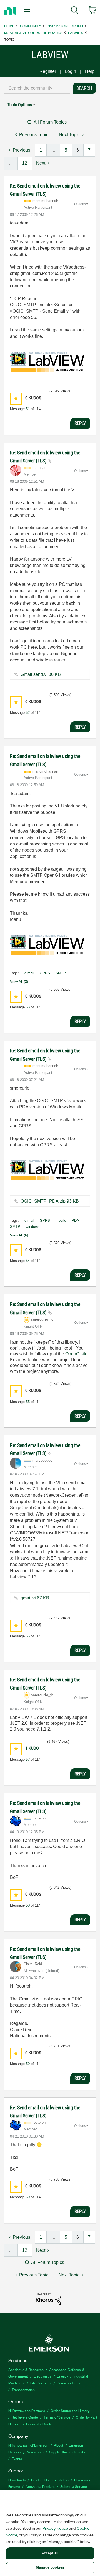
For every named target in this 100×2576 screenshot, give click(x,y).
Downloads (17, 2480)
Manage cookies (50, 2567)
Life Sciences (41, 2383)
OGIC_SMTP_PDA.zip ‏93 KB (50, 1201)
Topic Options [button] (20, 105)
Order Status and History (70, 2410)
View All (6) (19, 1235)
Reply (80, 423)
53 (28, 1007)
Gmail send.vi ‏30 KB (41, 674)
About (59, 2445)
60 (28, 2197)
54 (28, 1261)
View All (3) (19, 982)
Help (90, 71)
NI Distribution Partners (27, 2410)
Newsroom (35, 2452)
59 (28, 2064)
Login (71, 71)
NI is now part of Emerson (28, 2445)
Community (31, 26)
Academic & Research (26, 2369)
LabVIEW (76, 33)
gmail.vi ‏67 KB (35, 1598)
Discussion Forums (65, 26)
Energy (62, 2376)
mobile (61, 1221)
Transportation (23, 2389)
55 (28, 1402)
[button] (16, 399)
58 (28, 1905)
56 (28, 1636)
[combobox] (37, 88)
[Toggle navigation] (28, 11)
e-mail (29, 973)
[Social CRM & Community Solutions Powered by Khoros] (48, 2298)
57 (28, 1759)
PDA (75, 1221)
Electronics (42, 2376)
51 (28, 409)
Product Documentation (50, 2480)
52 (28, 713)
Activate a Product (40, 2486)
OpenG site (76, 1354)
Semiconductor (69, 2383)
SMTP (61, 973)
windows (33, 1227)
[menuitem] (75, 11)
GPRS (45, 973)
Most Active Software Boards (33, 33)
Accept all (50, 2553)
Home (9, 26)
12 (25, 163)
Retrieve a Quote (25, 2417)
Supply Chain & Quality (67, 2452)
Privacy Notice (55, 2528)
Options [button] (80, 204)
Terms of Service (57, 2417)
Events (17, 2458)
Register (48, 71)
